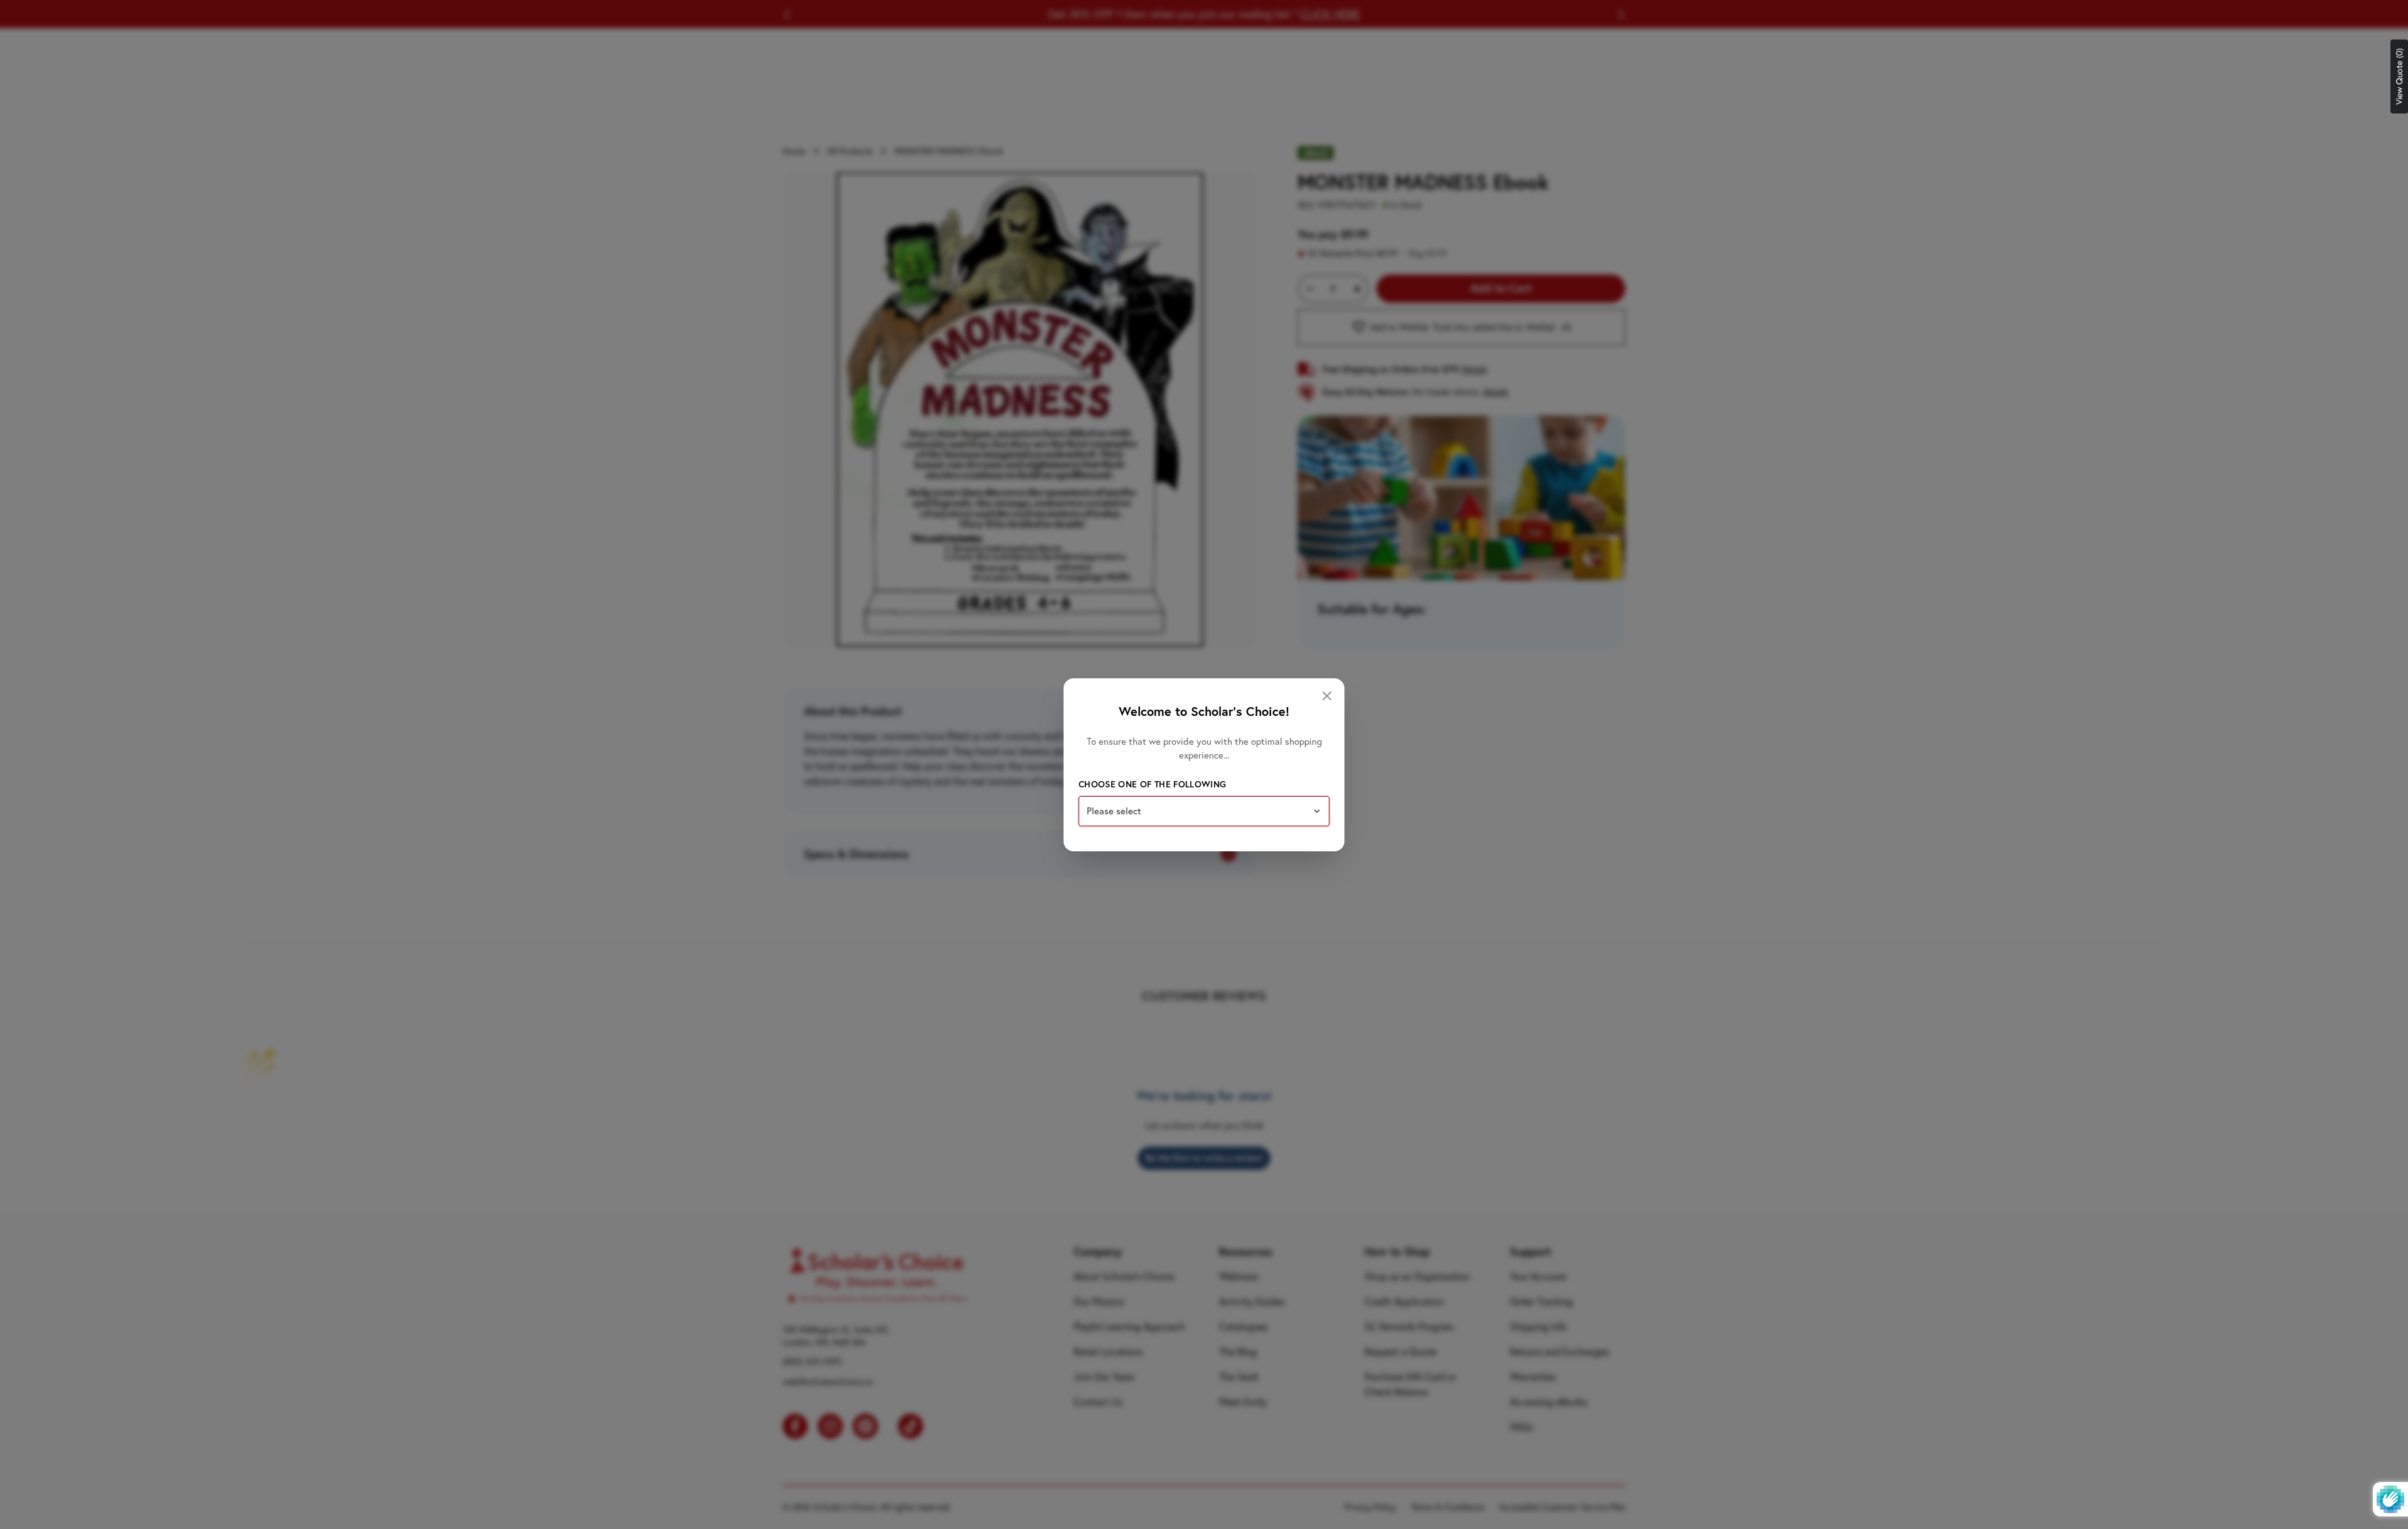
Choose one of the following (1152, 784)
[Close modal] (1327, 696)
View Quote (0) (2399, 76)
